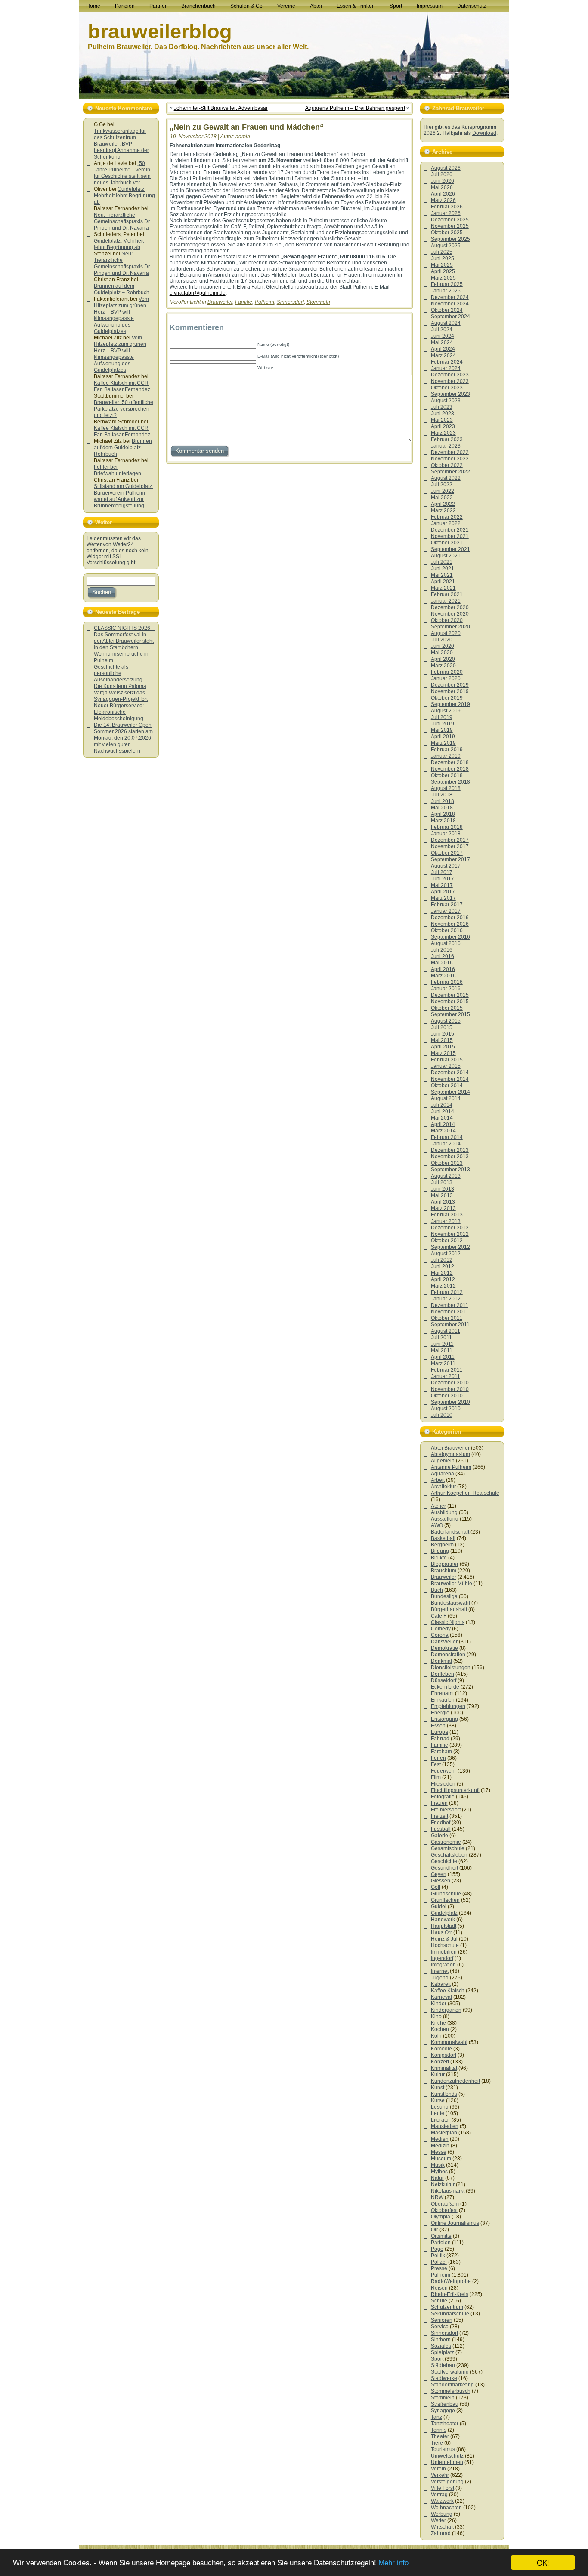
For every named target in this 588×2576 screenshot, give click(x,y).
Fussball (441, 1829)
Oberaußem (445, 2204)
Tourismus (443, 2449)
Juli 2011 (441, 1338)
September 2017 (450, 859)
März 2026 (443, 200)
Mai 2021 (442, 575)
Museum (441, 2159)
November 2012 (450, 1234)
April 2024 (443, 349)
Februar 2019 (447, 750)
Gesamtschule (448, 1848)
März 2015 (443, 1053)
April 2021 (443, 582)
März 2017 (443, 898)
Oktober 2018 (447, 775)
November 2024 (450, 304)
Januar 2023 (446, 446)
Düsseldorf (444, 1680)
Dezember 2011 (450, 1305)
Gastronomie (446, 1842)
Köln (436, 2036)
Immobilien (444, 1952)
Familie (244, 302)
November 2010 (450, 1389)
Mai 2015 (442, 1040)
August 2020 (446, 633)
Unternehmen (447, 2462)
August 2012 (446, 1254)
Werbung (442, 2514)
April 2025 (443, 271)
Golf (436, 1887)
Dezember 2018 (450, 762)
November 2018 (450, 769)
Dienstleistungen (451, 1668)
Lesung (440, 2107)
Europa (439, 1732)
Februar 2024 (447, 362)
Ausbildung (444, 1512)
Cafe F (439, 1616)
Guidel (439, 1907)
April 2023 (443, 426)
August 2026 (446, 168)
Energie (440, 1713)
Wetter (438, 2520)
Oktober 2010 (447, 1396)
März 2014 (443, 1131)
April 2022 (443, 504)
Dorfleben (443, 1674)
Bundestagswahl (450, 1603)
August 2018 (446, 788)
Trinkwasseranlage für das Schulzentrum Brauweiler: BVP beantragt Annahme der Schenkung (121, 144)
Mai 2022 (442, 498)
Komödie (441, 2049)
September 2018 (450, 782)
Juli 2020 (442, 640)
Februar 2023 (447, 439)
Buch (437, 1590)
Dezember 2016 (450, 918)
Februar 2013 (447, 1215)
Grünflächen (445, 1900)
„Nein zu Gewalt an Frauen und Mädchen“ (247, 127)
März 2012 (443, 1286)
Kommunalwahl (449, 2042)
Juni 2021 (443, 569)
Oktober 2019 (447, 698)
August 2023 (446, 401)
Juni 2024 (443, 336)
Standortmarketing (452, 2385)
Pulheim (265, 302)
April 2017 (443, 892)
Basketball (443, 1538)
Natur (437, 2178)
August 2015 (446, 1021)
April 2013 (443, 1202)
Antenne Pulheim (451, 1467)
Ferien (438, 1758)
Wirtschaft (442, 2527)
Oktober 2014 (447, 1086)
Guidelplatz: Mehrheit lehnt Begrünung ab (124, 196)
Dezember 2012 (450, 1228)
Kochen (440, 2029)
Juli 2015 (442, 1027)
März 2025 (443, 278)
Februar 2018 (447, 827)
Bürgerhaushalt (449, 1609)
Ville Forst (443, 2488)
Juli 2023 (442, 407)
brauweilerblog (160, 31)
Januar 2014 (446, 1144)
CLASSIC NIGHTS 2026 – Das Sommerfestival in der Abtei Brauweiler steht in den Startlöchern (124, 638)
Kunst (438, 2088)
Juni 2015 (443, 1034)
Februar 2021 (447, 594)
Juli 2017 (442, 872)
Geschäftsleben (449, 1855)
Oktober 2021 (447, 543)
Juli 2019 (442, 717)
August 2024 (446, 323)
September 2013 (450, 1170)
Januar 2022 (446, 523)
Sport (437, 2359)
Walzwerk (442, 2501)
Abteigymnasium (450, 1454)
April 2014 (443, 1124)
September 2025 (450, 239)
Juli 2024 (442, 330)
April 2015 (443, 1047)
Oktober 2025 (447, 233)
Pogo (437, 2249)
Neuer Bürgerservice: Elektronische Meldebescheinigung (119, 712)
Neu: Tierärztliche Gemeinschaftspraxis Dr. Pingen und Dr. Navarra (122, 221)
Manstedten (445, 2126)
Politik (438, 2256)
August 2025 (446, 246)
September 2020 (450, 627)
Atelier (438, 1506)
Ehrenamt (442, 1693)
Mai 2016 (442, 963)
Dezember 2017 (450, 840)
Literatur (441, 2120)
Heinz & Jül (444, 1939)
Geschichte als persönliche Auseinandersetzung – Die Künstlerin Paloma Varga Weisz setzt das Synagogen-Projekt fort (121, 683)
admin (243, 137)
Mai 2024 (442, 342)
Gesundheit (444, 1868)
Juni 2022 (443, 491)
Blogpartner (445, 1564)
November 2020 (450, 614)
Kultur (438, 2075)
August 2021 (446, 556)
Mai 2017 (442, 885)
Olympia (441, 2217)
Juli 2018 (442, 795)
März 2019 (443, 743)
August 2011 (446, 1331)
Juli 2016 (442, 950)
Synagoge (443, 2411)
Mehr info (393, 2563)
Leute (438, 2113)
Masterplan (444, 2133)
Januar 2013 (446, 1221)
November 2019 (450, 691)
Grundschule (446, 1894)
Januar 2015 (446, 1066)
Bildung (440, 1551)
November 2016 (450, 924)
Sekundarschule (450, 2314)
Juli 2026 (442, 174)
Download (484, 133)
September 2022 (450, 472)
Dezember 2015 (450, 995)
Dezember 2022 (450, 452)
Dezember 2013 (450, 1150)
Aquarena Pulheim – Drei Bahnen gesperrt (355, 108)
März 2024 (443, 355)
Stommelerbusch (451, 2391)
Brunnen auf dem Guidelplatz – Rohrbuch (122, 289)
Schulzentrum (447, 2307)
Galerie (439, 1836)
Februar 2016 (447, 982)
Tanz (436, 2417)
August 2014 (446, 1098)
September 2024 (450, 317)
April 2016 (443, 969)
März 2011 (443, 1363)
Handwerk (443, 1920)
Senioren (442, 2320)
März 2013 (443, 1208)
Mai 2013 (442, 1195)
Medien (440, 2139)
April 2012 (443, 1279)
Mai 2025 (442, 265)
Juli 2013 (442, 1182)
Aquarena (443, 1474)
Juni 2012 (443, 1266)
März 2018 (443, 821)
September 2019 (450, 704)
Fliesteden (443, 1784)
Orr (435, 2230)
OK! (543, 2562)
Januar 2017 (446, 911)
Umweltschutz (447, 2456)
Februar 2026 (447, 207)
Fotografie (443, 1797)
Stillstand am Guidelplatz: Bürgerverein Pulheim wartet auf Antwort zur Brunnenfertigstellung (124, 496)
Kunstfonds (444, 2094)
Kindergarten (446, 2010)
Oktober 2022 (447, 465)
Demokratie (444, 1648)
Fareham (441, 1752)
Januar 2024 (446, 368)
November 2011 (450, 1312)
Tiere (437, 2443)
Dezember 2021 (450, 530)
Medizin (440, 2146)
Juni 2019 (443, 724)
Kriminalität (444, 2068)
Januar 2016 (446, 989)
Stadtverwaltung (450, 2372)
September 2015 (450, 1014)
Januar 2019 (446, 756)
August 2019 (446, 711)
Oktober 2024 (447, 310)
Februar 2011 (447, 1370)
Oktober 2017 (447, 853)
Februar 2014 (447, 1137)
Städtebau (443, 2365)
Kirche (438, 2023)
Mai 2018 (442, 808)
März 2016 (443, 976)
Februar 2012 (447, 1292)
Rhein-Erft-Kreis (450, 2294)
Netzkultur (443, 2184)
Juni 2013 (443, 1189)
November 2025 (450, 226)
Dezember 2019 (450, 685)
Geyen (439, 1874)
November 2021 (450, 536)
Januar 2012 (446, 1299)
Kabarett (441, 1984)
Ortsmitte (441, 2236)
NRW (437, 2197)
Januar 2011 (446, 1376)
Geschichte (444, 1861)
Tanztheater (445, 2424)
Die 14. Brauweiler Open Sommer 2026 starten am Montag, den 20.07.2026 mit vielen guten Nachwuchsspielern (123, 738)
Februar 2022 (447, 517)
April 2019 (443, 737)
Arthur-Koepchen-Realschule (465, 1493)
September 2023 (450, 394)
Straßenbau (445, 2404)
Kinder (439, 2004)
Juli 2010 (442, 1415)
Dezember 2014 (450, 1073)
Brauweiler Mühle (452, 1584)
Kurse (438, 2100)
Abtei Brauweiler (450, 1448)
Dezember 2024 (450, 297)
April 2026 (443, 194)
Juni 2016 (443, 956)
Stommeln (318, 302)
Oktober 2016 (447, 930)
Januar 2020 (446, 678)
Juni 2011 (442, 1344)
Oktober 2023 (447, 388)
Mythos (439, 2172)
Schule (439, 2301)
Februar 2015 (447, 1060)
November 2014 (450, 1079)
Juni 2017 (443, 879)
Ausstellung (445, 1519)
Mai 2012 (442, 1273)
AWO (437, 1525)
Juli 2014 (442, 1105)
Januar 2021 (446, 601)
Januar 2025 (446, 291)
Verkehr (440, 2475)
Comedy (441, 1629)
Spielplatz (443, 2352)
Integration (443, 1965)
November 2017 (450, 846)
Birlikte (439, 1558)
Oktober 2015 (447, 1008)
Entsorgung (444, 1719)
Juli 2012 (442, 1260)
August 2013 (446, 1176)
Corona (440, 1635)
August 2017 (446, 866)
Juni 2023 (443, 414)
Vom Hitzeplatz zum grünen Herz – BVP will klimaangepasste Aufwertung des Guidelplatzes (121, 315)
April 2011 (443, 1357)
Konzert (440, 2062)
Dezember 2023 (450, 375)
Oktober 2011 (447, 1318)
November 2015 (450, 1002)
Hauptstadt (444, 1926)
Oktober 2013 (447, 1163)
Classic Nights (448, 1622)
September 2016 (450, 937)
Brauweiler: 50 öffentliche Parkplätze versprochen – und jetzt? (124, 409)
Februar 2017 (447, 905)
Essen (438, 1726)
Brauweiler (220, 302)
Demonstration (448, 1655)
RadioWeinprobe (451, 2281)
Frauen (439, 1803)
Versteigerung (447, 2482)
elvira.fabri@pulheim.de (198, 293)
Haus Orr (441, 1932)
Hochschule (445, 1945)
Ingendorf (442, 1958)
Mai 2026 (442, 187)
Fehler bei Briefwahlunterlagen (118, 470)
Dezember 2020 (450, 607)
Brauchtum (444, 1571)
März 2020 (443, 666)
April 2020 (443, 659)
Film (436, 1777)
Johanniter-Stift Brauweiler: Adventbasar (221, 108)
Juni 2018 (443, 801)
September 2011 (450, 1325)
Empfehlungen (448, 1706)
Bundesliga (444, 1596)
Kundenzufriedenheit (455, 2081)
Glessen (441, 1881)
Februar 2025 (447, 284)
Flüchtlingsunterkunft (455, 1790)
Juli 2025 (442, 252)
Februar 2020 (447, 672)
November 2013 (450, 1157)
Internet (440, 1971)
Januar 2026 (446, 213)
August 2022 (446, 478)
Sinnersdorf (290, 302)
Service (440, 2327)
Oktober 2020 (447, 620)
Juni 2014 (443, 1111)
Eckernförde (445, 1687)
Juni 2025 (443, 258)
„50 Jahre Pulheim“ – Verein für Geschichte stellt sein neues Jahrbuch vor (122, 173)
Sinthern (441, 2340)
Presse (439, 2268)
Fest (436, 1764)
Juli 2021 (442, 562)
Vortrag (439, 2495)
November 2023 (450, 381)
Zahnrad (441, 2533)
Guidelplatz (444, 1913)
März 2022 (443, 510)
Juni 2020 (443, 646)
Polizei (439, 2262)
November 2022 (450, 459)
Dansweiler (444, 1642)
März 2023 (443, 433)
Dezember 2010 (450, 1383)
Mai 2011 (442, 1350)
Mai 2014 (442, 1118)
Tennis (439, 2430)
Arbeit (438, 1480)
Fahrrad (440, 1739)
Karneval (441, 1997)
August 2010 (446, 1409)
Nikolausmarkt (448, 2191)
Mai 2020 (442, 653)
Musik (438, 2165)
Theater (440, 2436)
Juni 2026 (443, 181)
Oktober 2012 (447, 1241)
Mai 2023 (442, 420)
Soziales (441, 2346)
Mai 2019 (442, 730)
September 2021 (450, 549)
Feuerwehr (444, 1771)
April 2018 (443, 814)
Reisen (439, 2288)
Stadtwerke (444, 2378)
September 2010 (450, 1402)
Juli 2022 (442, 485)
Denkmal (441, 1661)
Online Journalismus (455, 2223)
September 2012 (450, 1247)
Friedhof (441, 1823)
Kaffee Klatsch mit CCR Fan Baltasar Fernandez (122, 386)
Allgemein (443, 1461)
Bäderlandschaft (450, 1532)
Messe (439, 2152)
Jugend (440, 1978)
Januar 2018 (446, 834)
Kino (436, 2016)
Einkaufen (443, 1700)
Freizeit (439, 1816)
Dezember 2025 (450, 220)
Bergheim (442, 1545)
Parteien (441, 2243)
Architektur (443, 1487)
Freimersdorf (446, 1810)
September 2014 (450, 1092)
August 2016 (446, 943)
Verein (438, 2469)
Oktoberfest (444, 2210)
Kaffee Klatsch (448, 1991)
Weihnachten (446, 2508)
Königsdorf (444, 2055)
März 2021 (443, 588)
